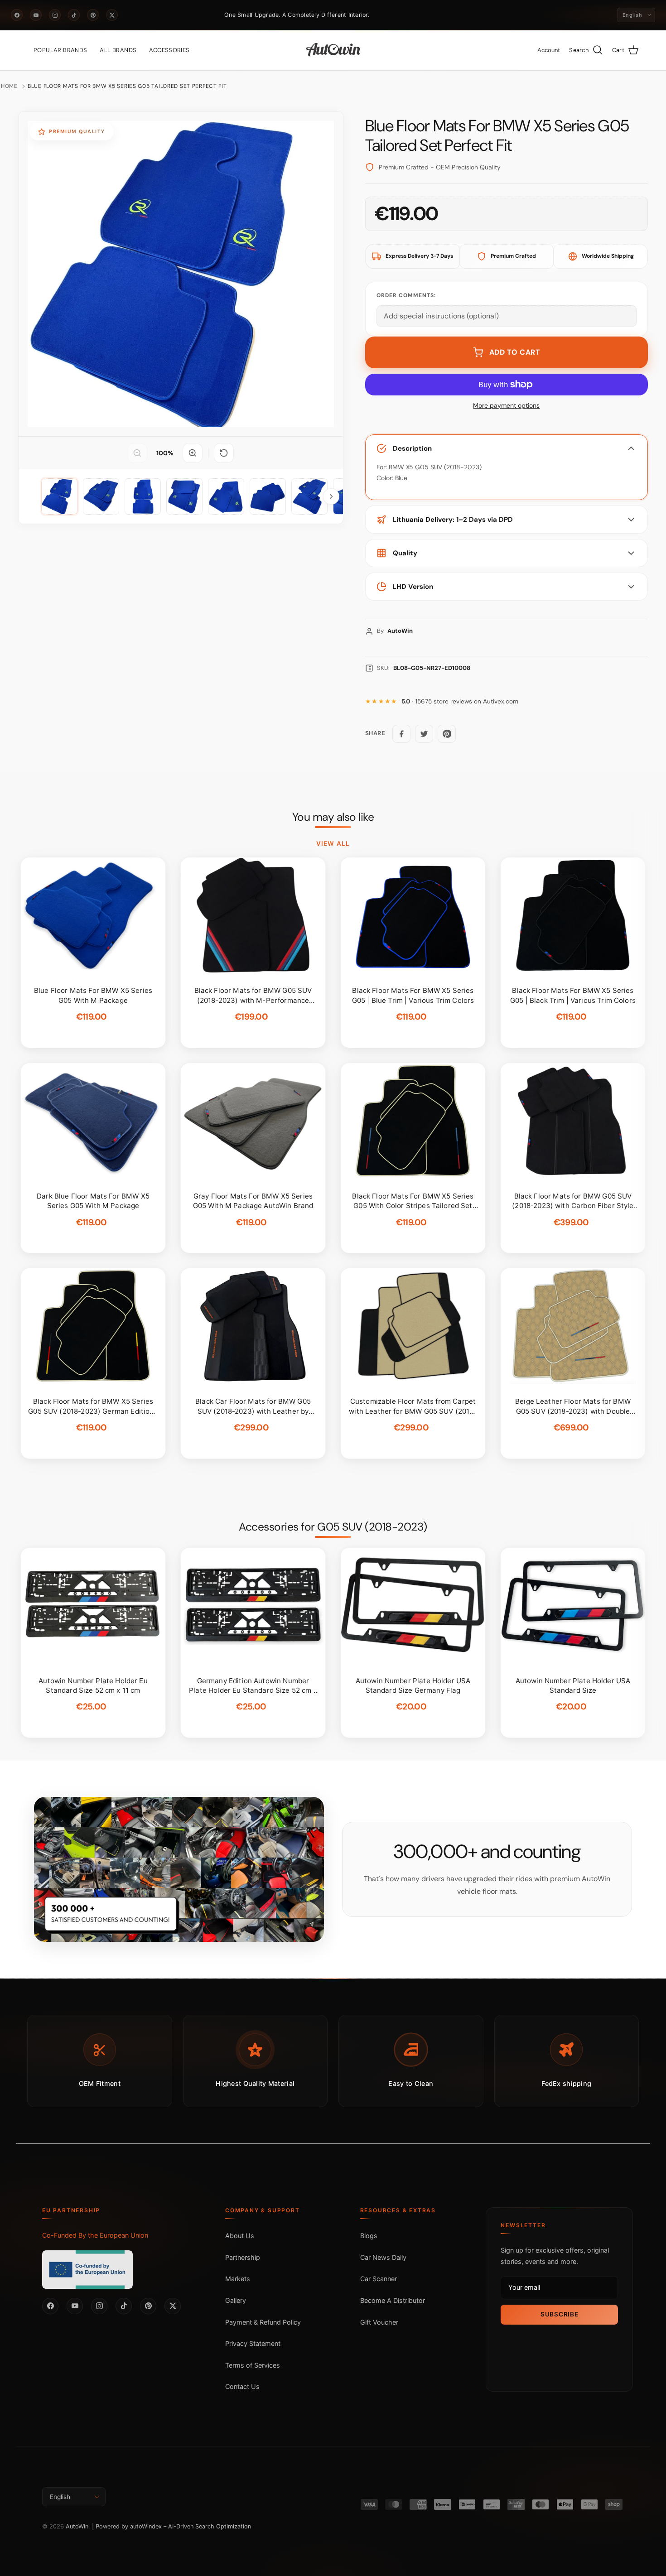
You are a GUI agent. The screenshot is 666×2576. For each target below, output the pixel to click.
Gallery (236, 2300)
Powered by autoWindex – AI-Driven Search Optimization (173, 2526)
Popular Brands (60, 50)
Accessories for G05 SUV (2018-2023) (333, 1527)
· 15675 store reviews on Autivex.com (460, 701)
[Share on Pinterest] (447, 734)
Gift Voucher (379, 2322)
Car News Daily (383, 2257)
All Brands (118, 50)
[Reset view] (224, 453)
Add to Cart (515, 352)
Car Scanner (379, 2279)
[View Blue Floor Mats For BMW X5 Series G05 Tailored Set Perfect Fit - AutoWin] (59, 496)
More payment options (506, 406)
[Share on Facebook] (401, 734)
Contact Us (242, 2386)
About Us (240, 2236)
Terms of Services (253, 2365)
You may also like (333, 817)
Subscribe (559, 2314)
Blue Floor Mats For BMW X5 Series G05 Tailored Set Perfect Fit (127, 86)
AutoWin (77, 2526)
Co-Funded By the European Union (95, 2235)
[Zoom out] (137, 453)
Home (9, 86)
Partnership (243, 2257)
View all (333, 843)
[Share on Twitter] (424, 734)
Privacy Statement (253, 2343)
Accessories (169, 50)
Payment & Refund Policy (263, 2322)
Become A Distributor (393, 2300)
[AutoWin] (333, 50)
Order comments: (406, 295)
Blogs (369, 2236)
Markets (238, 2279)
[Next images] (331, 496)
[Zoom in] (193, 453)
